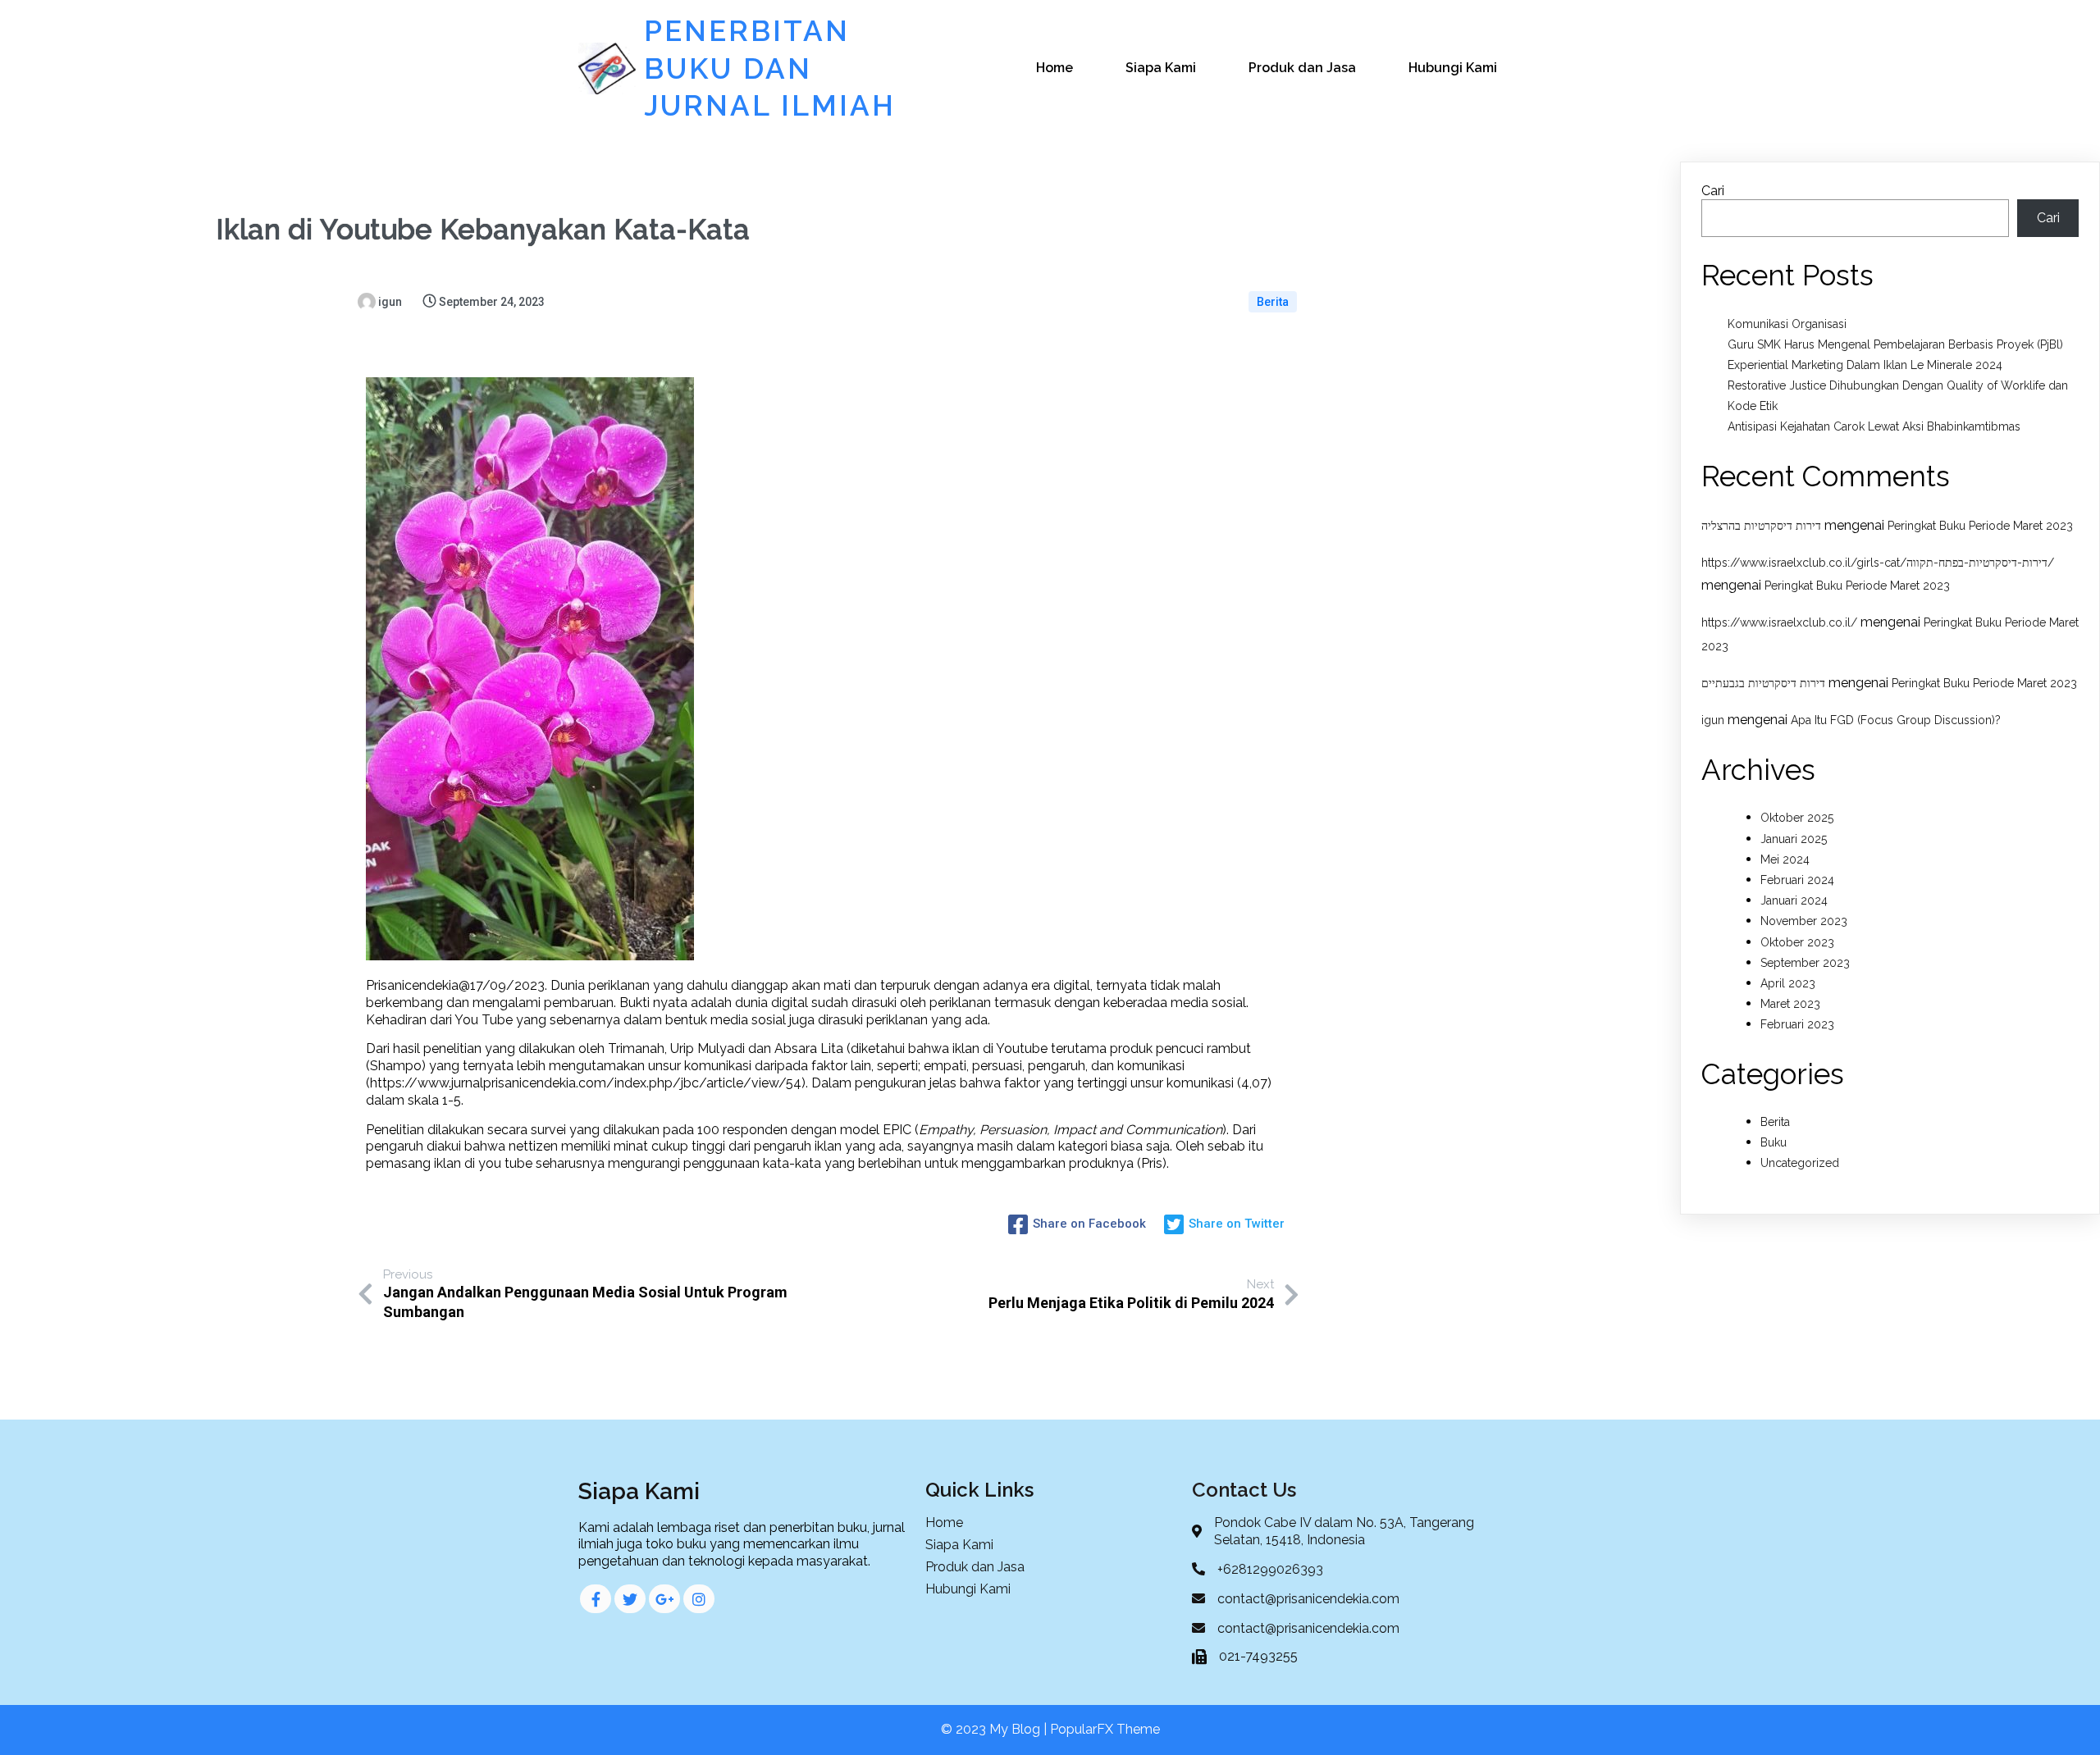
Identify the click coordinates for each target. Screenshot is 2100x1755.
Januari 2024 (1794, 900)
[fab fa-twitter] (630, 1599)
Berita (1273, 302)
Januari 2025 (1794, 839)
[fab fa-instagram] (699, 1599)
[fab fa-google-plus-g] (664, 1599)
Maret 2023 (1790, 1004)
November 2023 (1804, 921)
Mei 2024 (1785, 859)
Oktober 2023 (1797, 942)
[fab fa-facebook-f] (596, 1599)
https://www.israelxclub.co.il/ (1779, 622)
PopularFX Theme (1105, 1729)
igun (1713, 720)
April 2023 (1788, 983)
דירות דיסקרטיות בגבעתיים (1763, 683)
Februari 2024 (1797, 880)
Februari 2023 (1797, 1024)
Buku (1774, 1142)
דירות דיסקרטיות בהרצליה (1761, 526)
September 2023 (1805, 963)
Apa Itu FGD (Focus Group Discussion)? (1896, 720)
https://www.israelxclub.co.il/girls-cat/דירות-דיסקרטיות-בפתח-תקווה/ (1878, 563)
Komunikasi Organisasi (1787, 324)
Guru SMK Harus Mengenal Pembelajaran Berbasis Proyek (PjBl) (1895, 344)
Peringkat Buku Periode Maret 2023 (1980, 526)
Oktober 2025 (1797, 818)
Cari (1713, 191)
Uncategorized (1800, 1163)
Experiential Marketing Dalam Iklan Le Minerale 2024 (1865, 365)
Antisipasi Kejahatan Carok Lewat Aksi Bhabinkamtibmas (1874, 426)
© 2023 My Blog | (995, 1729)
